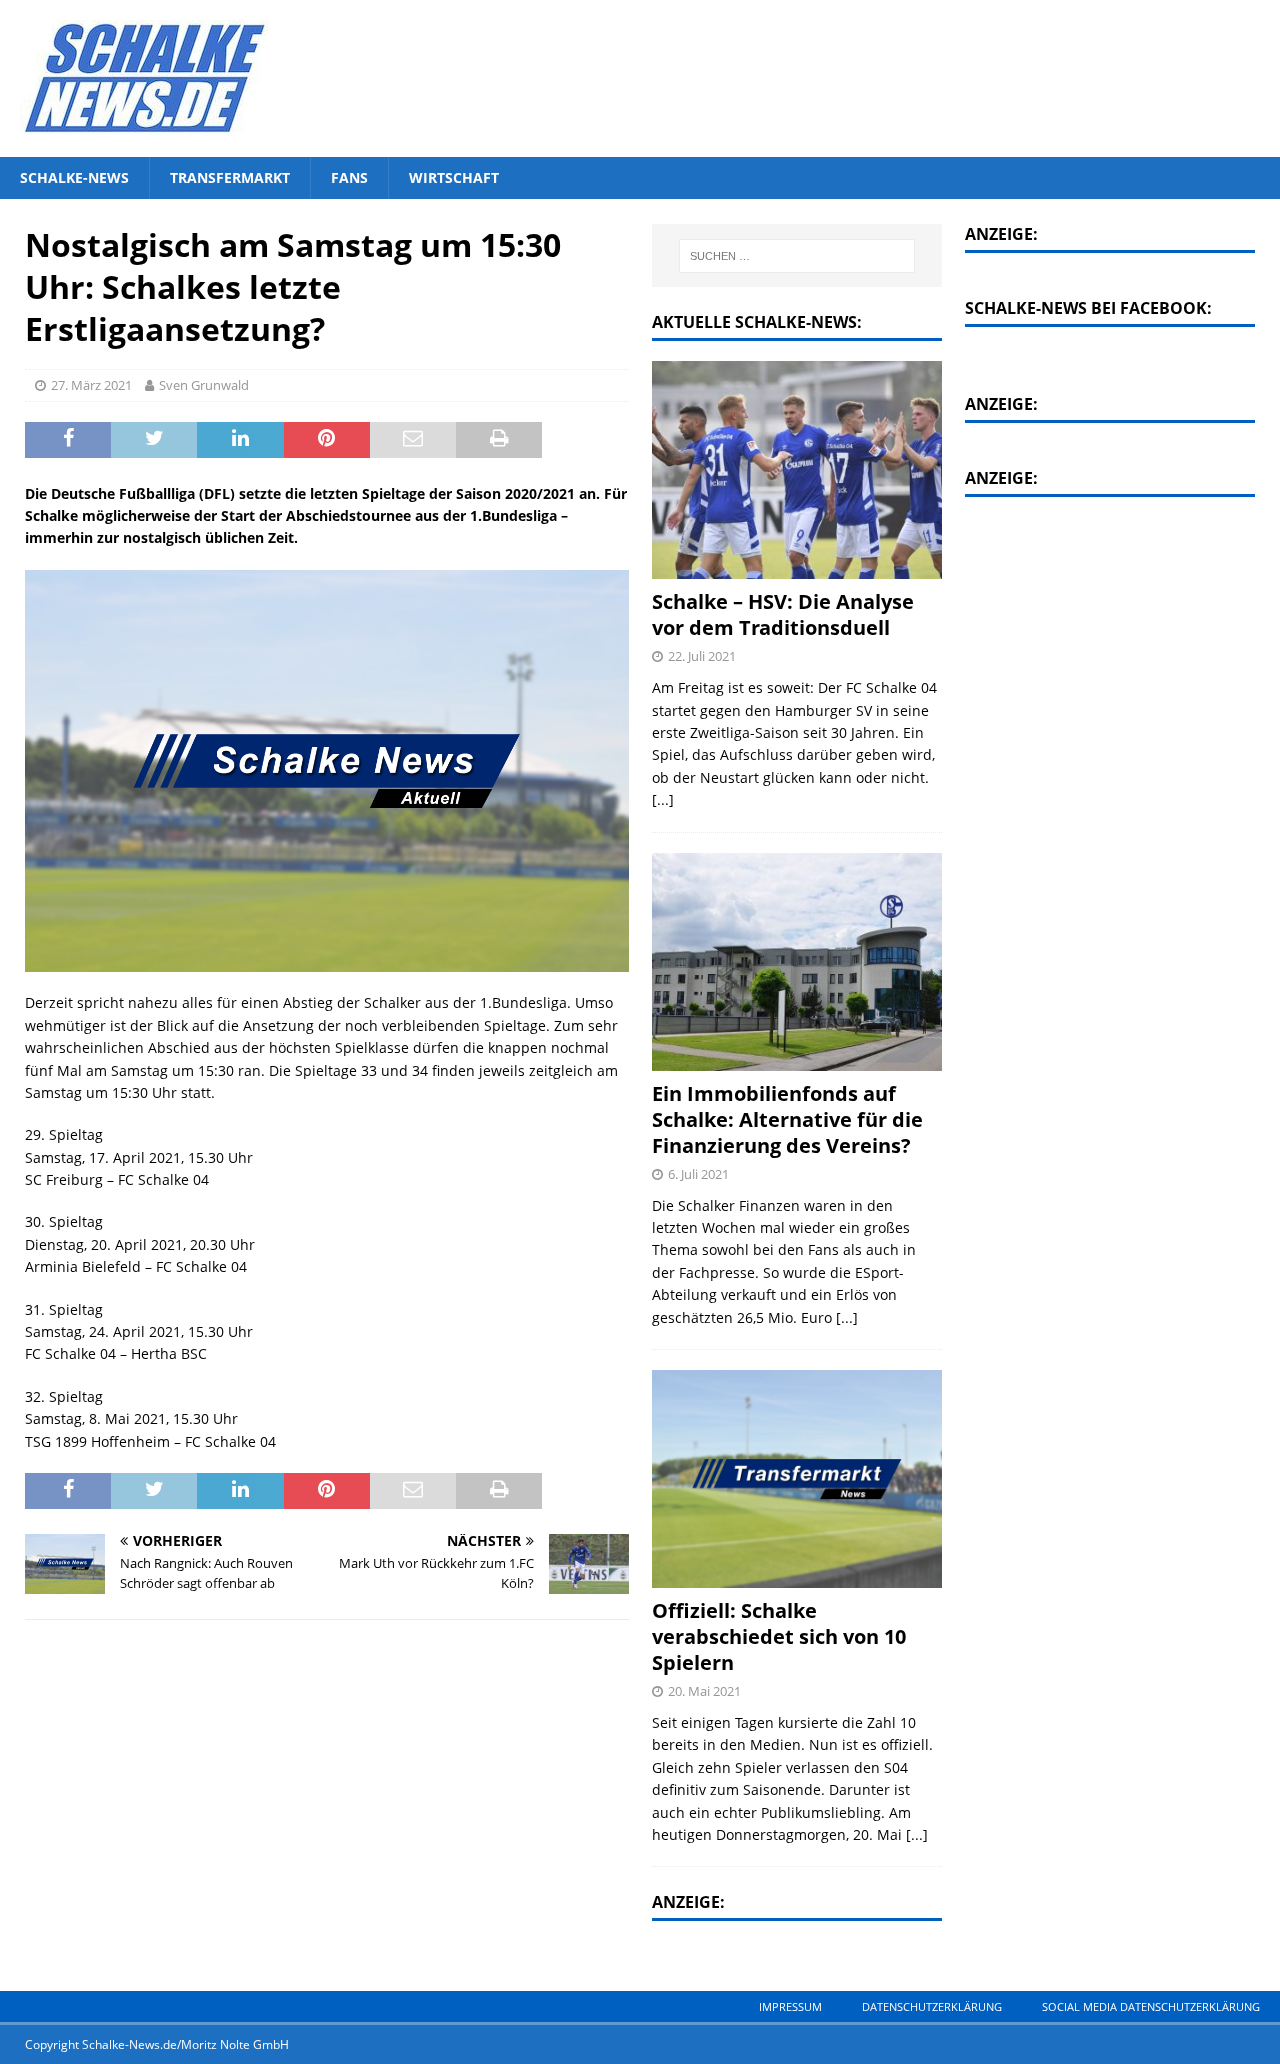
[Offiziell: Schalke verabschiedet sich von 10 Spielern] (797, 1479)
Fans (349, 177)
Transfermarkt (230, 177)
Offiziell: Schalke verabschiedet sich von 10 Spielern (779, 1636)
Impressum (790, 2006)
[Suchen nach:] (796, 256)
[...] (663, 799)
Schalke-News (74, 177)
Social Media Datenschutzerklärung (1151, 2006)
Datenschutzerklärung (932, 2006)
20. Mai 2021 (704, 1691)
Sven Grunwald (204, 385)
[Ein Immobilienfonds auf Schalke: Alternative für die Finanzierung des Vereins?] (797, 962)
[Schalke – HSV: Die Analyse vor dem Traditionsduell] (797, 470)
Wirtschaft (454, 177)
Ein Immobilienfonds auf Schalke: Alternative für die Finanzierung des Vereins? (787, 1119)
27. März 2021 (91, 385)
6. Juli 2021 (698, 1174)
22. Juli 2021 (702, 656)
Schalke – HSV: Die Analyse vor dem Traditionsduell (783, 614)
